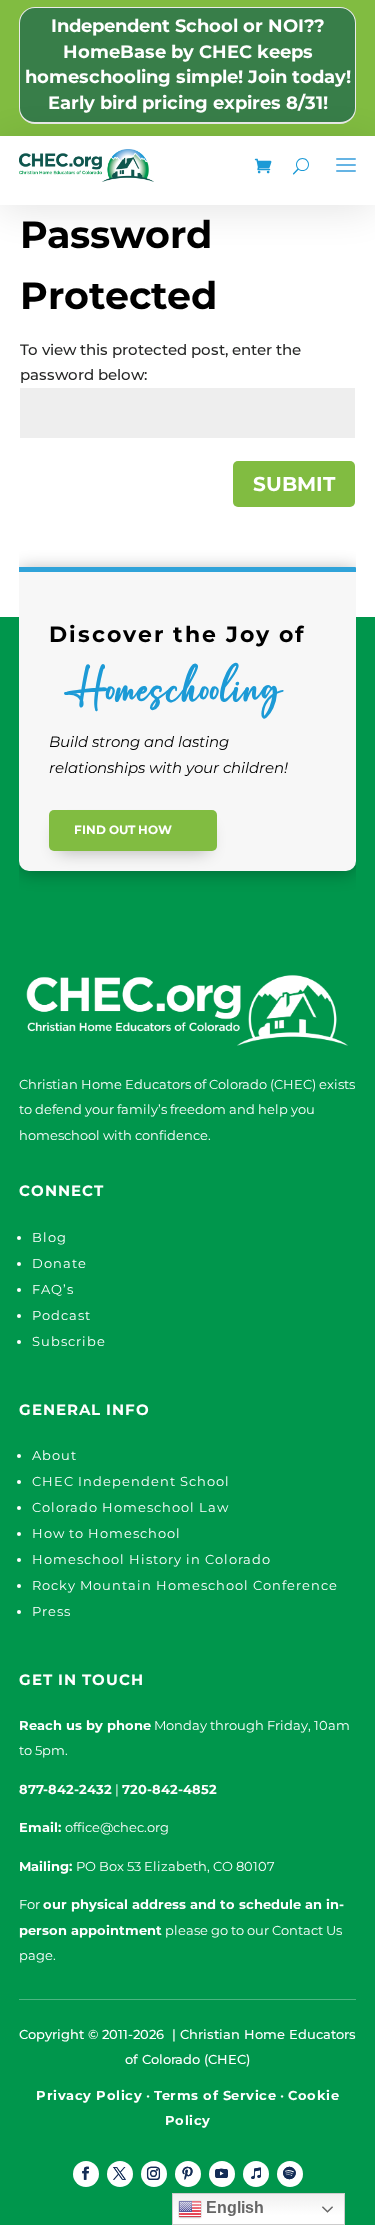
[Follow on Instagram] (154, 2174)
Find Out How (123, 829)
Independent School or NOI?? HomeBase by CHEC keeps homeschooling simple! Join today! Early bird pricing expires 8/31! (188, 64)
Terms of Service (215, 2095)
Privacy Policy (89, 2095)
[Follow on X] (120, 2174)
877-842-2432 (65, 1789)
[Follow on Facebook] (86, 2174)
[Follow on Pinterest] (188, 2174)
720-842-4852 (169, 1789)
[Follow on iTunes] (256, 2174)
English (233, 2207)
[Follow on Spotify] (290, 2174)
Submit (294, 484)
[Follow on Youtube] (222, 2174)
